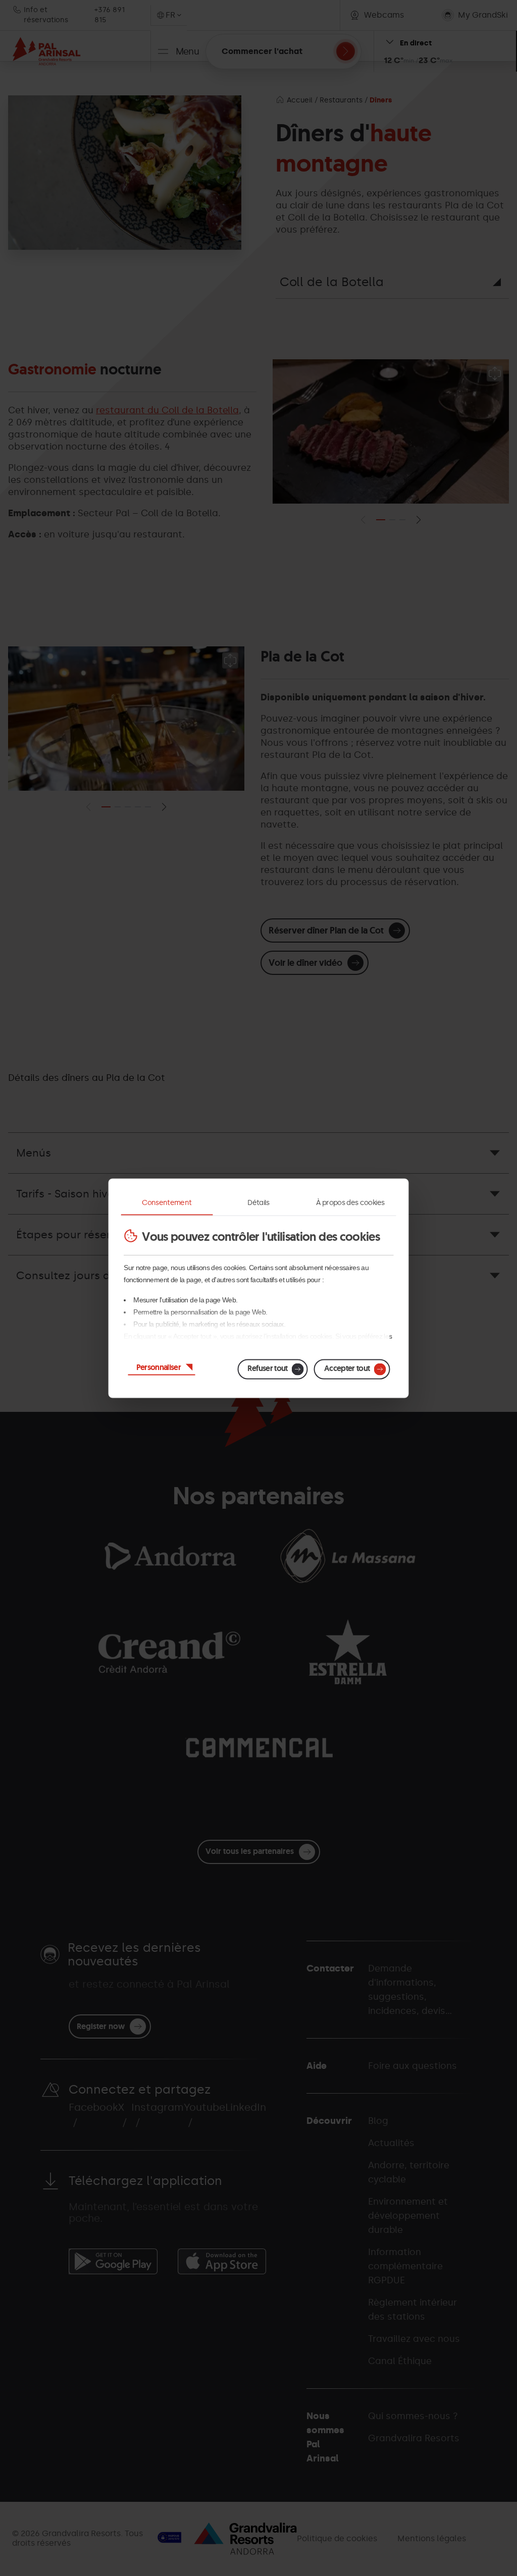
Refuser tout (267, 1368)
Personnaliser (159, 1367)
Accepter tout (347, 1368)
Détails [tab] (258, 1202)
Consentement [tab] (167, 1202)
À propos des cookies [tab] (350, 1202)
